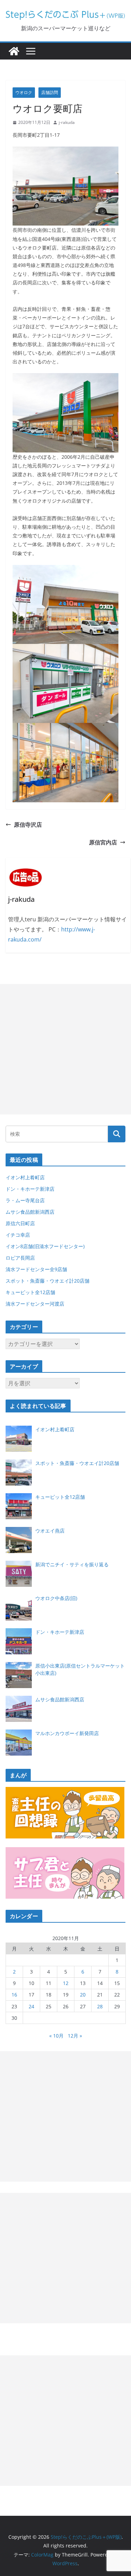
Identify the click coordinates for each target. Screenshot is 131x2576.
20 (83, 1995)
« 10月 (56, 2036)
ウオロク (24, 92)
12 (66, 1983)
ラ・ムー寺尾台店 (25, 1200)
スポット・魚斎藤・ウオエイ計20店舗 (48, 1281)
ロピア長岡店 (20, 1258)
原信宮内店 (103, 842)
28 (100, 2006)
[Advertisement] (65, 1049)
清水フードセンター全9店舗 (36, 1269)
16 (14, 1995)
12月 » (75, 2036)
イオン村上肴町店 (25, 1177)
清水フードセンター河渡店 (35, 1304)
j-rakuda (67, 122)
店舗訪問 (50, 92)
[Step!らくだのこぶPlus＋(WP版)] (14, 51)
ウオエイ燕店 (50, 1531)
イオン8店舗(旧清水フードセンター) (45, 1246)
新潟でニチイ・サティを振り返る (72, 1564)
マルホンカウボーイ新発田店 (67, 1733)
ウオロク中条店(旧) (56, 1598)
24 (31, 2006)
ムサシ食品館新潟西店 (30, 1212)
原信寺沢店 (28, 825)
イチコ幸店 (18, 1235)
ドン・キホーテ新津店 (30, 1189)
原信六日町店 (20, 1223)
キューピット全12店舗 (30, 1292)
